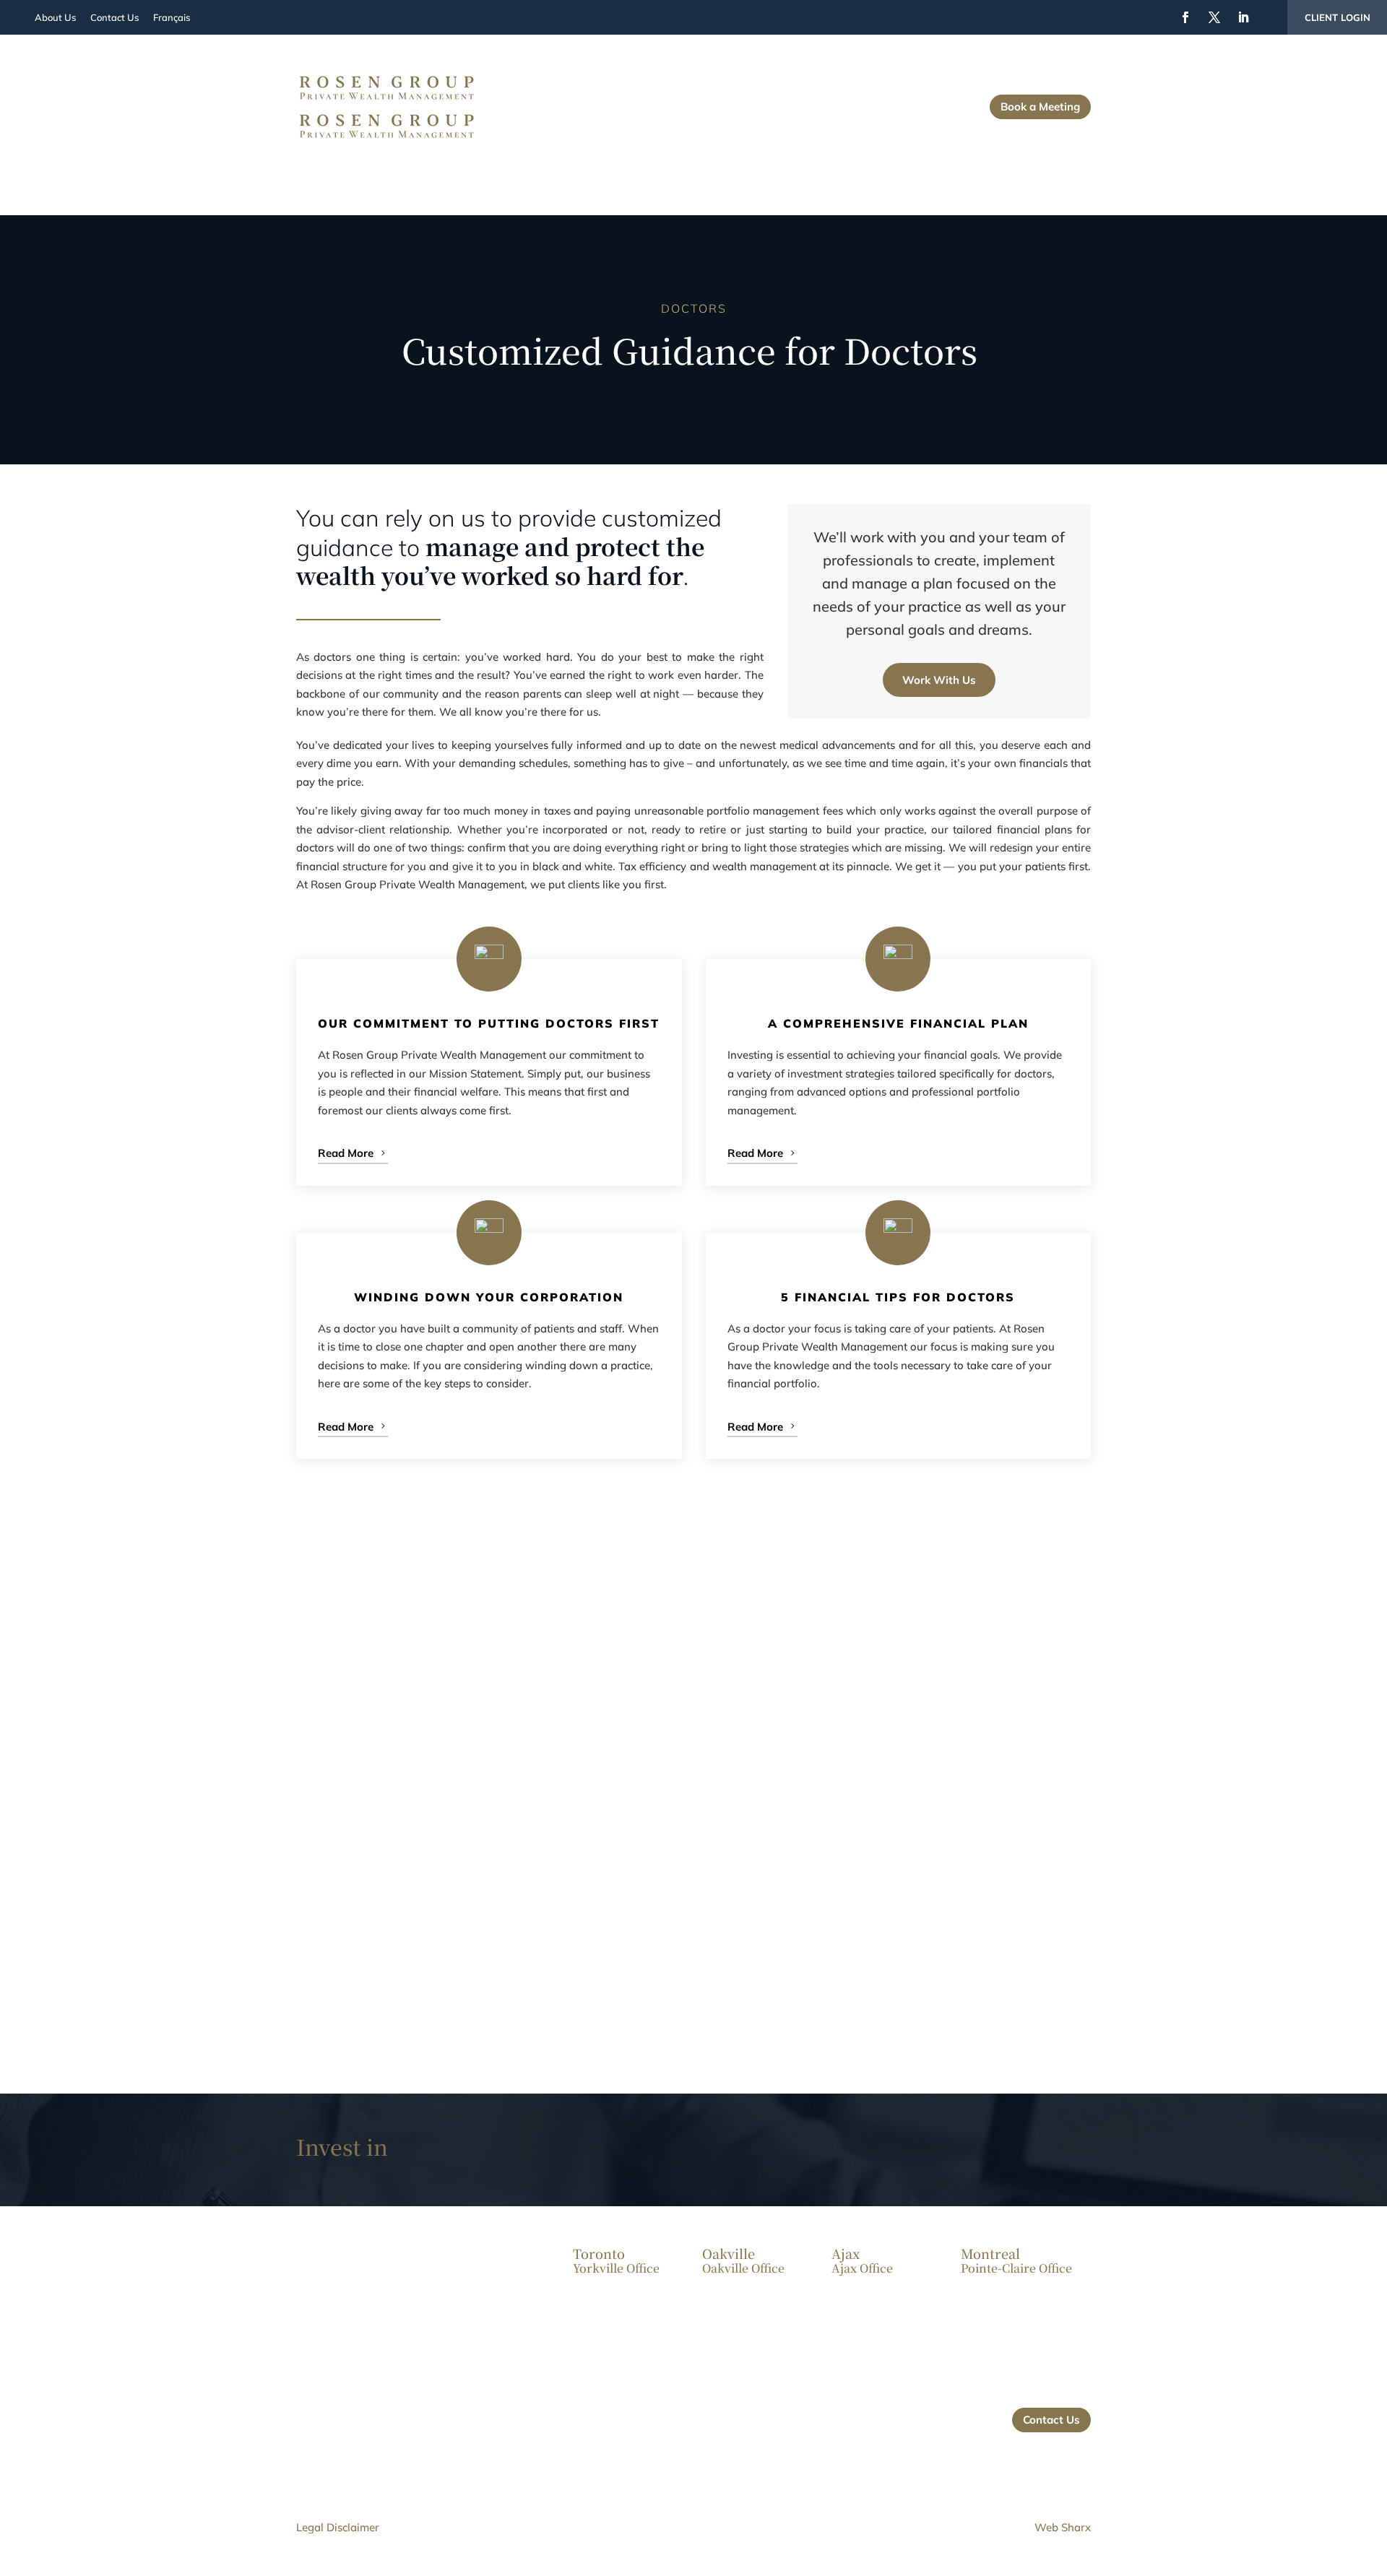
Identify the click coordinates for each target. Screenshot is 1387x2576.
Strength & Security (687, 91)
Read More (346, 1153)
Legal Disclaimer (338, 2527)
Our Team (777, 91)
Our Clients (579, 91)
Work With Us (939, 680)
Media (885, 113)
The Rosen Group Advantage (904, 91)
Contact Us (946, 113)
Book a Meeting (1040, 107)
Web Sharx (1063, 2527)
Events (833, 113)
